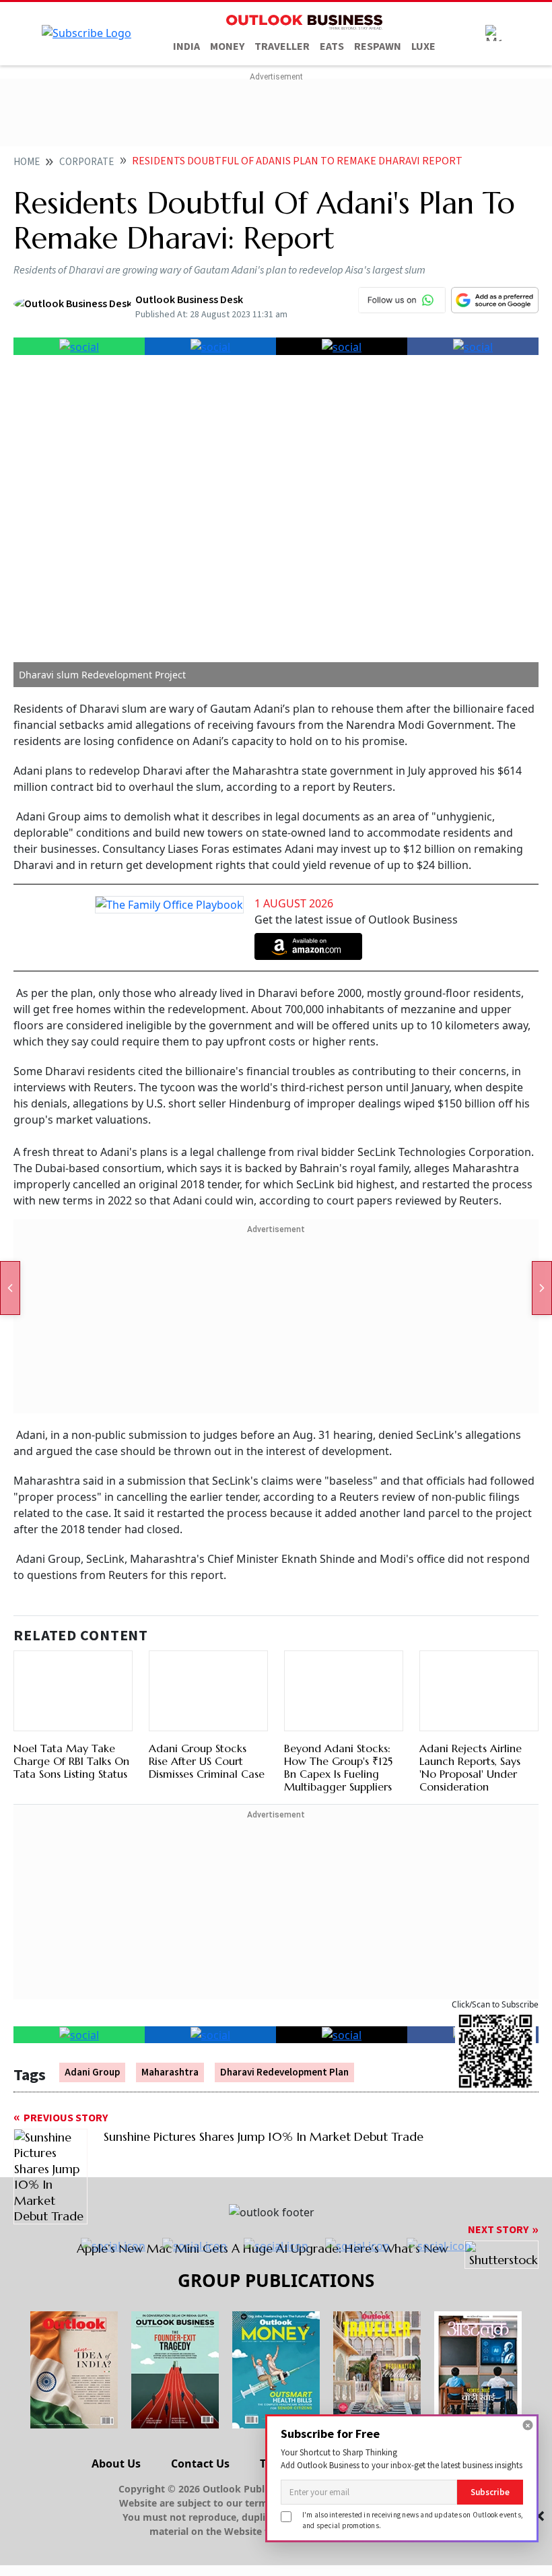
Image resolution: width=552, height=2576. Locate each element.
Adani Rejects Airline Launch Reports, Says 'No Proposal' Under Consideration (471, 1768)
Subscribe (490, 2492)
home (27, 162)
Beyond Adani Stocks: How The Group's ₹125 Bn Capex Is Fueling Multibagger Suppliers (338, 1768)
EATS (332, 46)
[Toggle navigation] (493, 33)
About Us (116, 2464)
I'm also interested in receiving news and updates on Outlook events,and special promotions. (413, 2520)
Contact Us (200, 2464)
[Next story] (542, 1288)
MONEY (227, 46)
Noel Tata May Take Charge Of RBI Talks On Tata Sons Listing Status (71, 1761)
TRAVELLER (282, 46)
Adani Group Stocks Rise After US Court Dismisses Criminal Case (207, 1761)
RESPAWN (378, 46)
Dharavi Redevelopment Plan (284, 2072)
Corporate (87, 162)
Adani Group (92, 2072)
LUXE (423, 46)
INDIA (186, 46)
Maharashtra (170, 2072)
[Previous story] (10, 1288)
